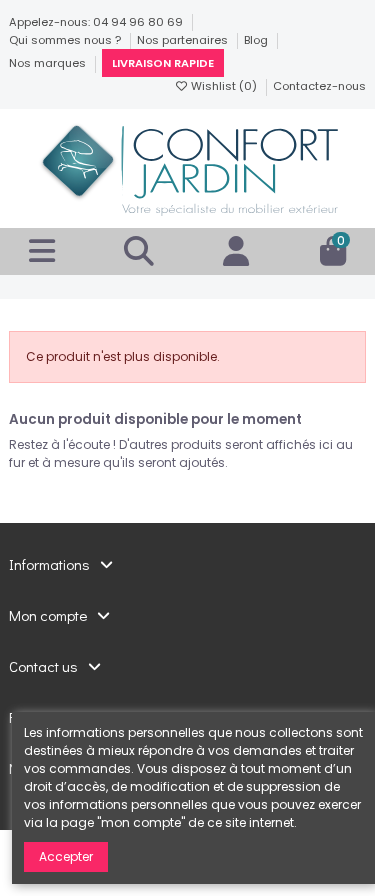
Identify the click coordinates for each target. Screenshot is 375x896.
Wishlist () (224, 86)
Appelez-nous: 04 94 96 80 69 (97, 22)
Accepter (66, 856)
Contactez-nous (319, 86)
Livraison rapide (163, 63)
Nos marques (49, 63)
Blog (257, 40)
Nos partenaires (184, 40)
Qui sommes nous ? (66, 40)
